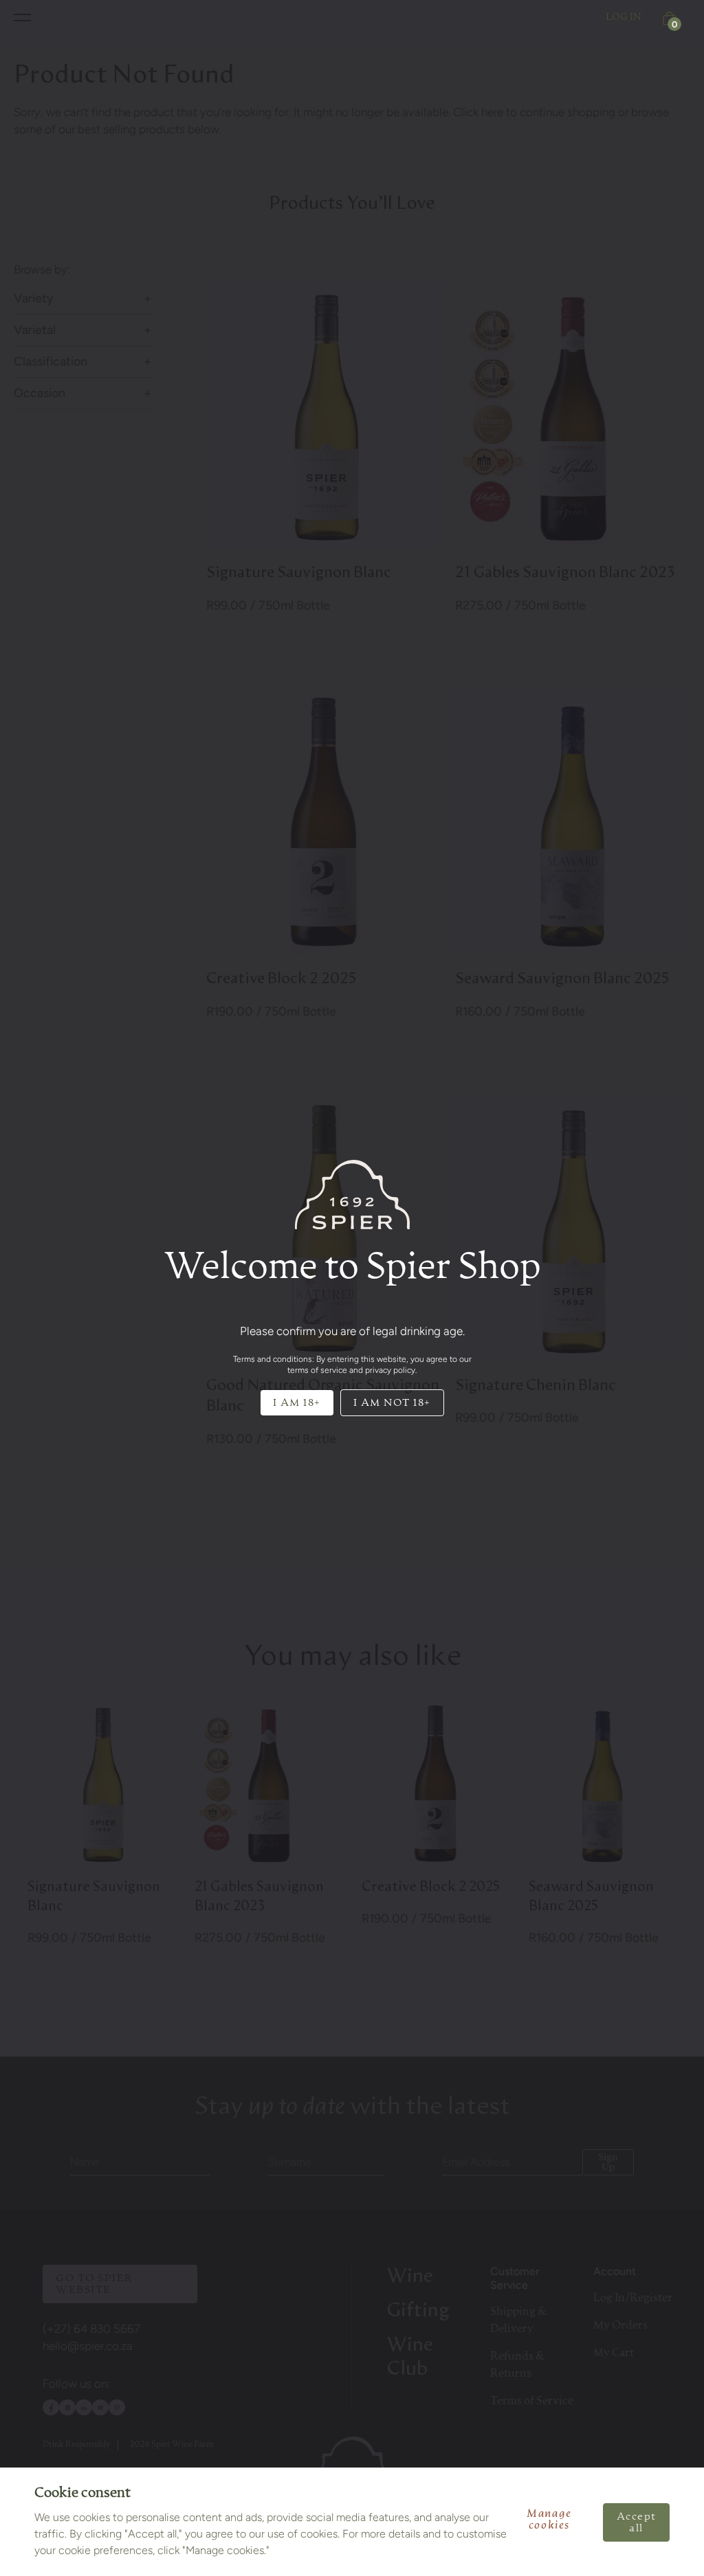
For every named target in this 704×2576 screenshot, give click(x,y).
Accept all (637, 2522)
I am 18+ (297, 1403)
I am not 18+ (392, 1403)
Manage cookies (549, 2520)
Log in (624, 17)
